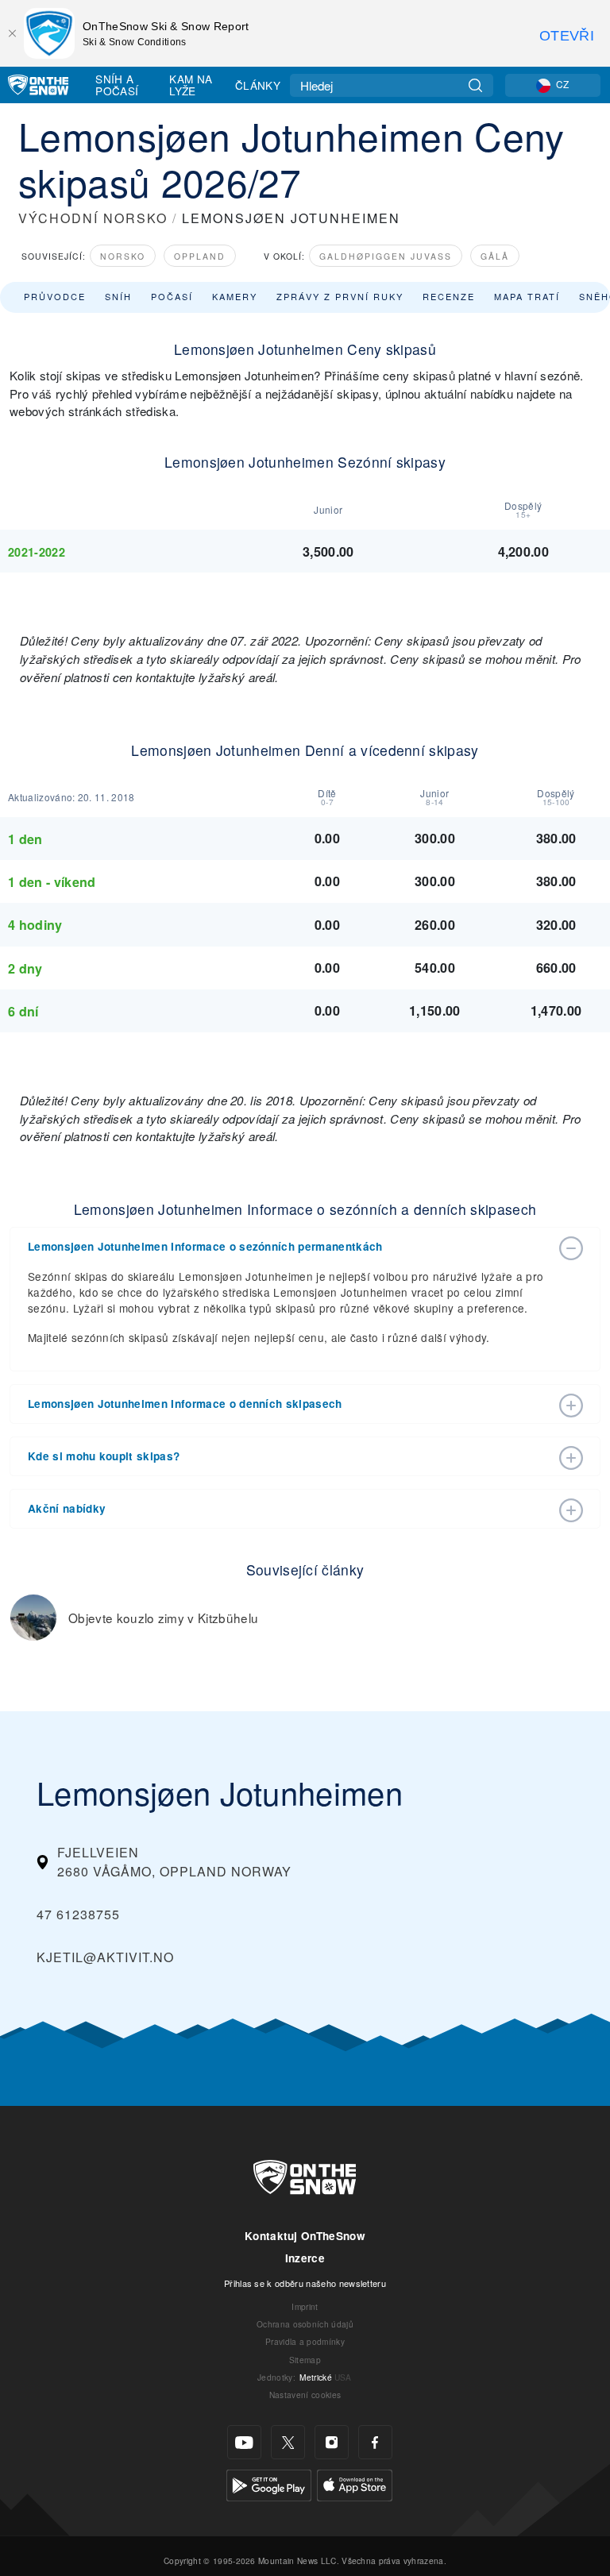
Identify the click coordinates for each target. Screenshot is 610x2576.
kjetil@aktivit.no (105, 1957)
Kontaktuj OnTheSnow (305, 2236)
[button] (289, 1247)
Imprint (305, 2306)
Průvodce (55, 296)
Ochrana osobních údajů (305, 2324)
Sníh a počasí (117, 85)
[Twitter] (288, 2442)
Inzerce (305, 2258)
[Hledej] (475, 85)
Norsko (123, 256)
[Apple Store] (355, 2483)
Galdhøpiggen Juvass (386, 256)
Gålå (495, 256)
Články (258, 85)
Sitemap (305, 2360)
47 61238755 (78, 1914)
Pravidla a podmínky (305, 2341)
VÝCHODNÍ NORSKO (93, 218)
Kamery (235, 296)
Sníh (118, 296)
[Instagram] (332, 2442)
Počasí (172, 296)
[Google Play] (269, 2483)
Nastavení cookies (305, 2395)
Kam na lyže (191, 85)
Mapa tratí (527, 296)
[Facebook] (375, 2442)
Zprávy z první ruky (340, 296)
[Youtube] (244, 2442)
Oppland (200, 256)
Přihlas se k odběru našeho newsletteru (305, 2283)
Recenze (449, 296)
